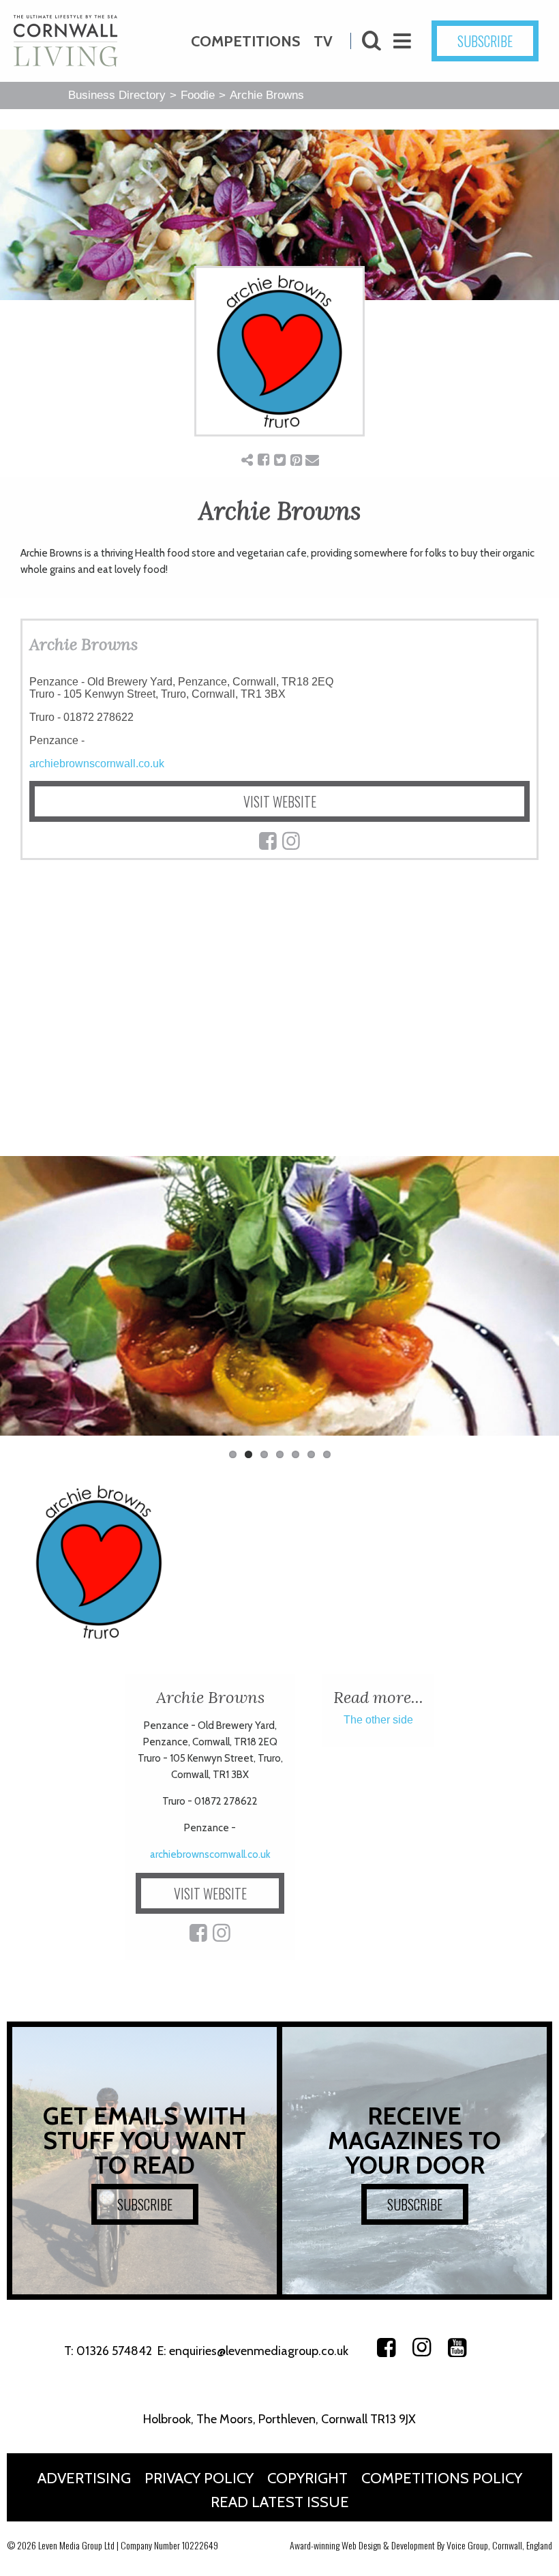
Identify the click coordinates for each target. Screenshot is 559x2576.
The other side (378, 1720)
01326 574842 (114, 2351)
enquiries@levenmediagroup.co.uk (259, 2351)
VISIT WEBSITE (280, 801)
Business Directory (117, 95)
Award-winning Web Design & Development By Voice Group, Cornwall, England (421, 2545)
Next (539, 1303)
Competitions (245, 41)
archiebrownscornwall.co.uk (97, 764)
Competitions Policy (442, 2478)
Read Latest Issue (280, 2502)
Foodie (198, 95)
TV (323, 41)
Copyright (307, 2478)
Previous (20, 1303)
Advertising (84, 2478)
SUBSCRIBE (485, 41)
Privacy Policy (199, 2478)
